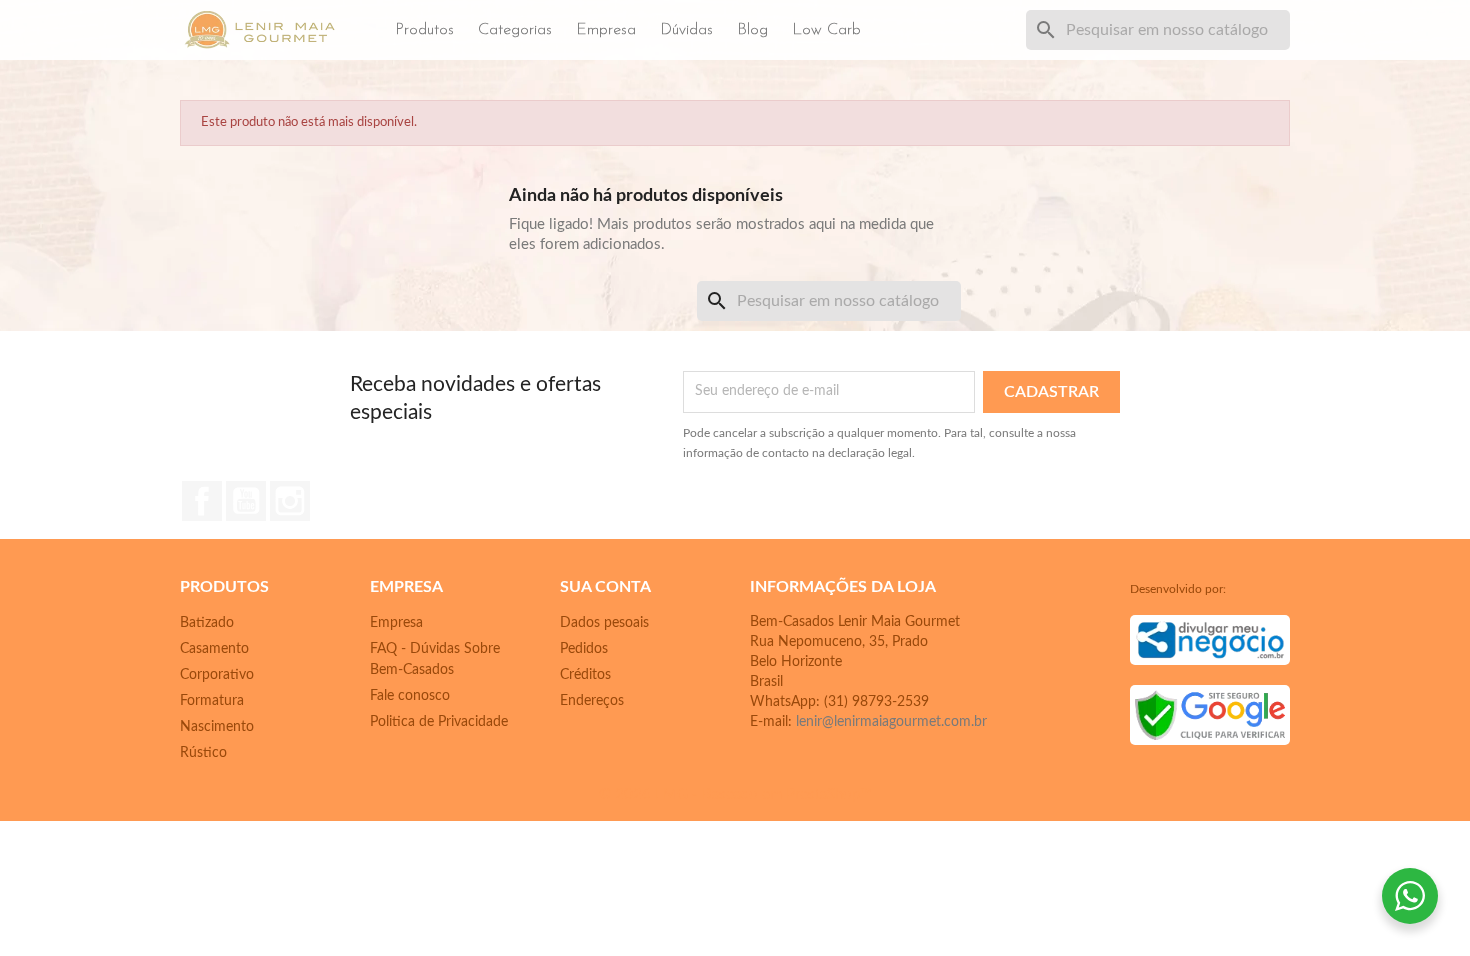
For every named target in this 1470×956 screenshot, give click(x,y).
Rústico (203, 753)
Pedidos (584, 649)
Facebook (202, 501)
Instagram (290, 501)
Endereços (592, 701)
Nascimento (217, 727)
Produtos (424, 30)
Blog (752, 30)
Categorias (515, 30)
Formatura (212, 701)
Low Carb (826, 30)
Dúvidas (686, 30)
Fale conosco (410, 696)
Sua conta (605, 587)
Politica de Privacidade (439, 722)
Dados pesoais (604, 623)
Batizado (207, 623)
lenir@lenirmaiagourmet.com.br (891, 722)
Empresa (606, 30)
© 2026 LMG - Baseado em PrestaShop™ (735, 794)
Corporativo (217, 675)
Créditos (585, 675)
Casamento (214, 649)
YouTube (246, 501)
